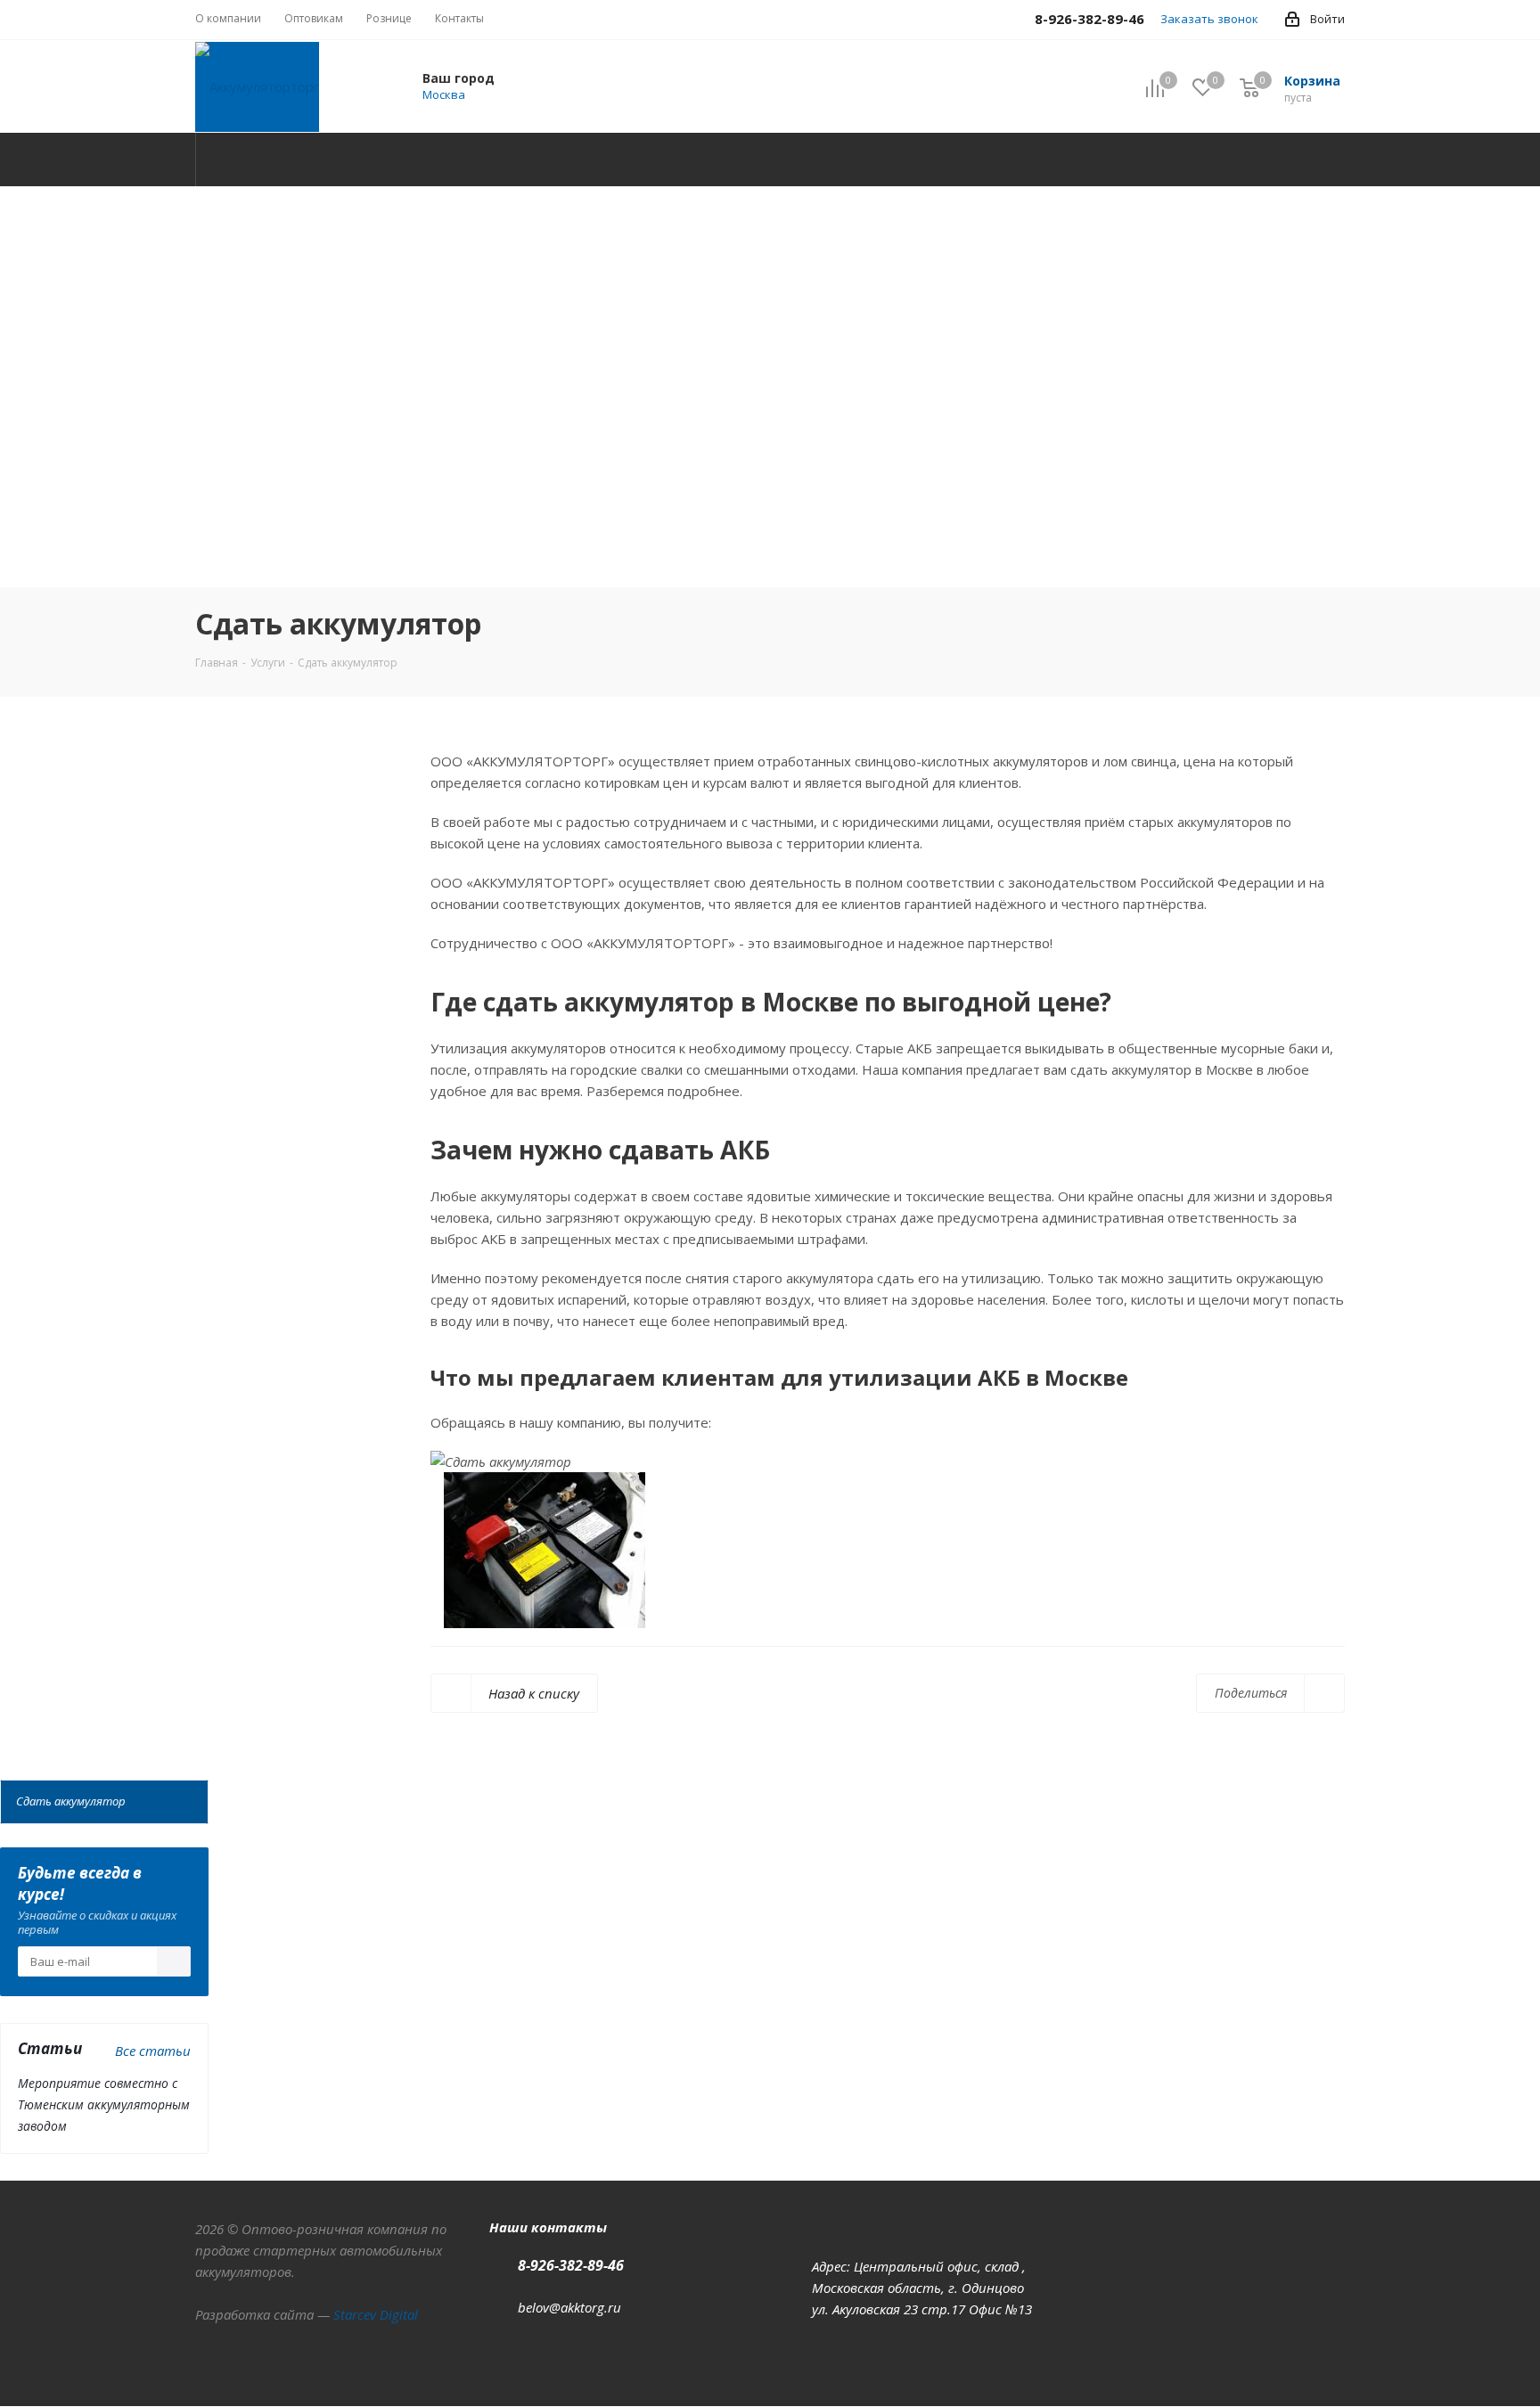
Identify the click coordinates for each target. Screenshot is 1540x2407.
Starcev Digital (376, 2314)
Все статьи (153, 2051)
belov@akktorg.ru (569, 2307)
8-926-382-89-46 (571, 2265)
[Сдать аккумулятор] (558, 1706)
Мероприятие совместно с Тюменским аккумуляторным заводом (104, 2104)
